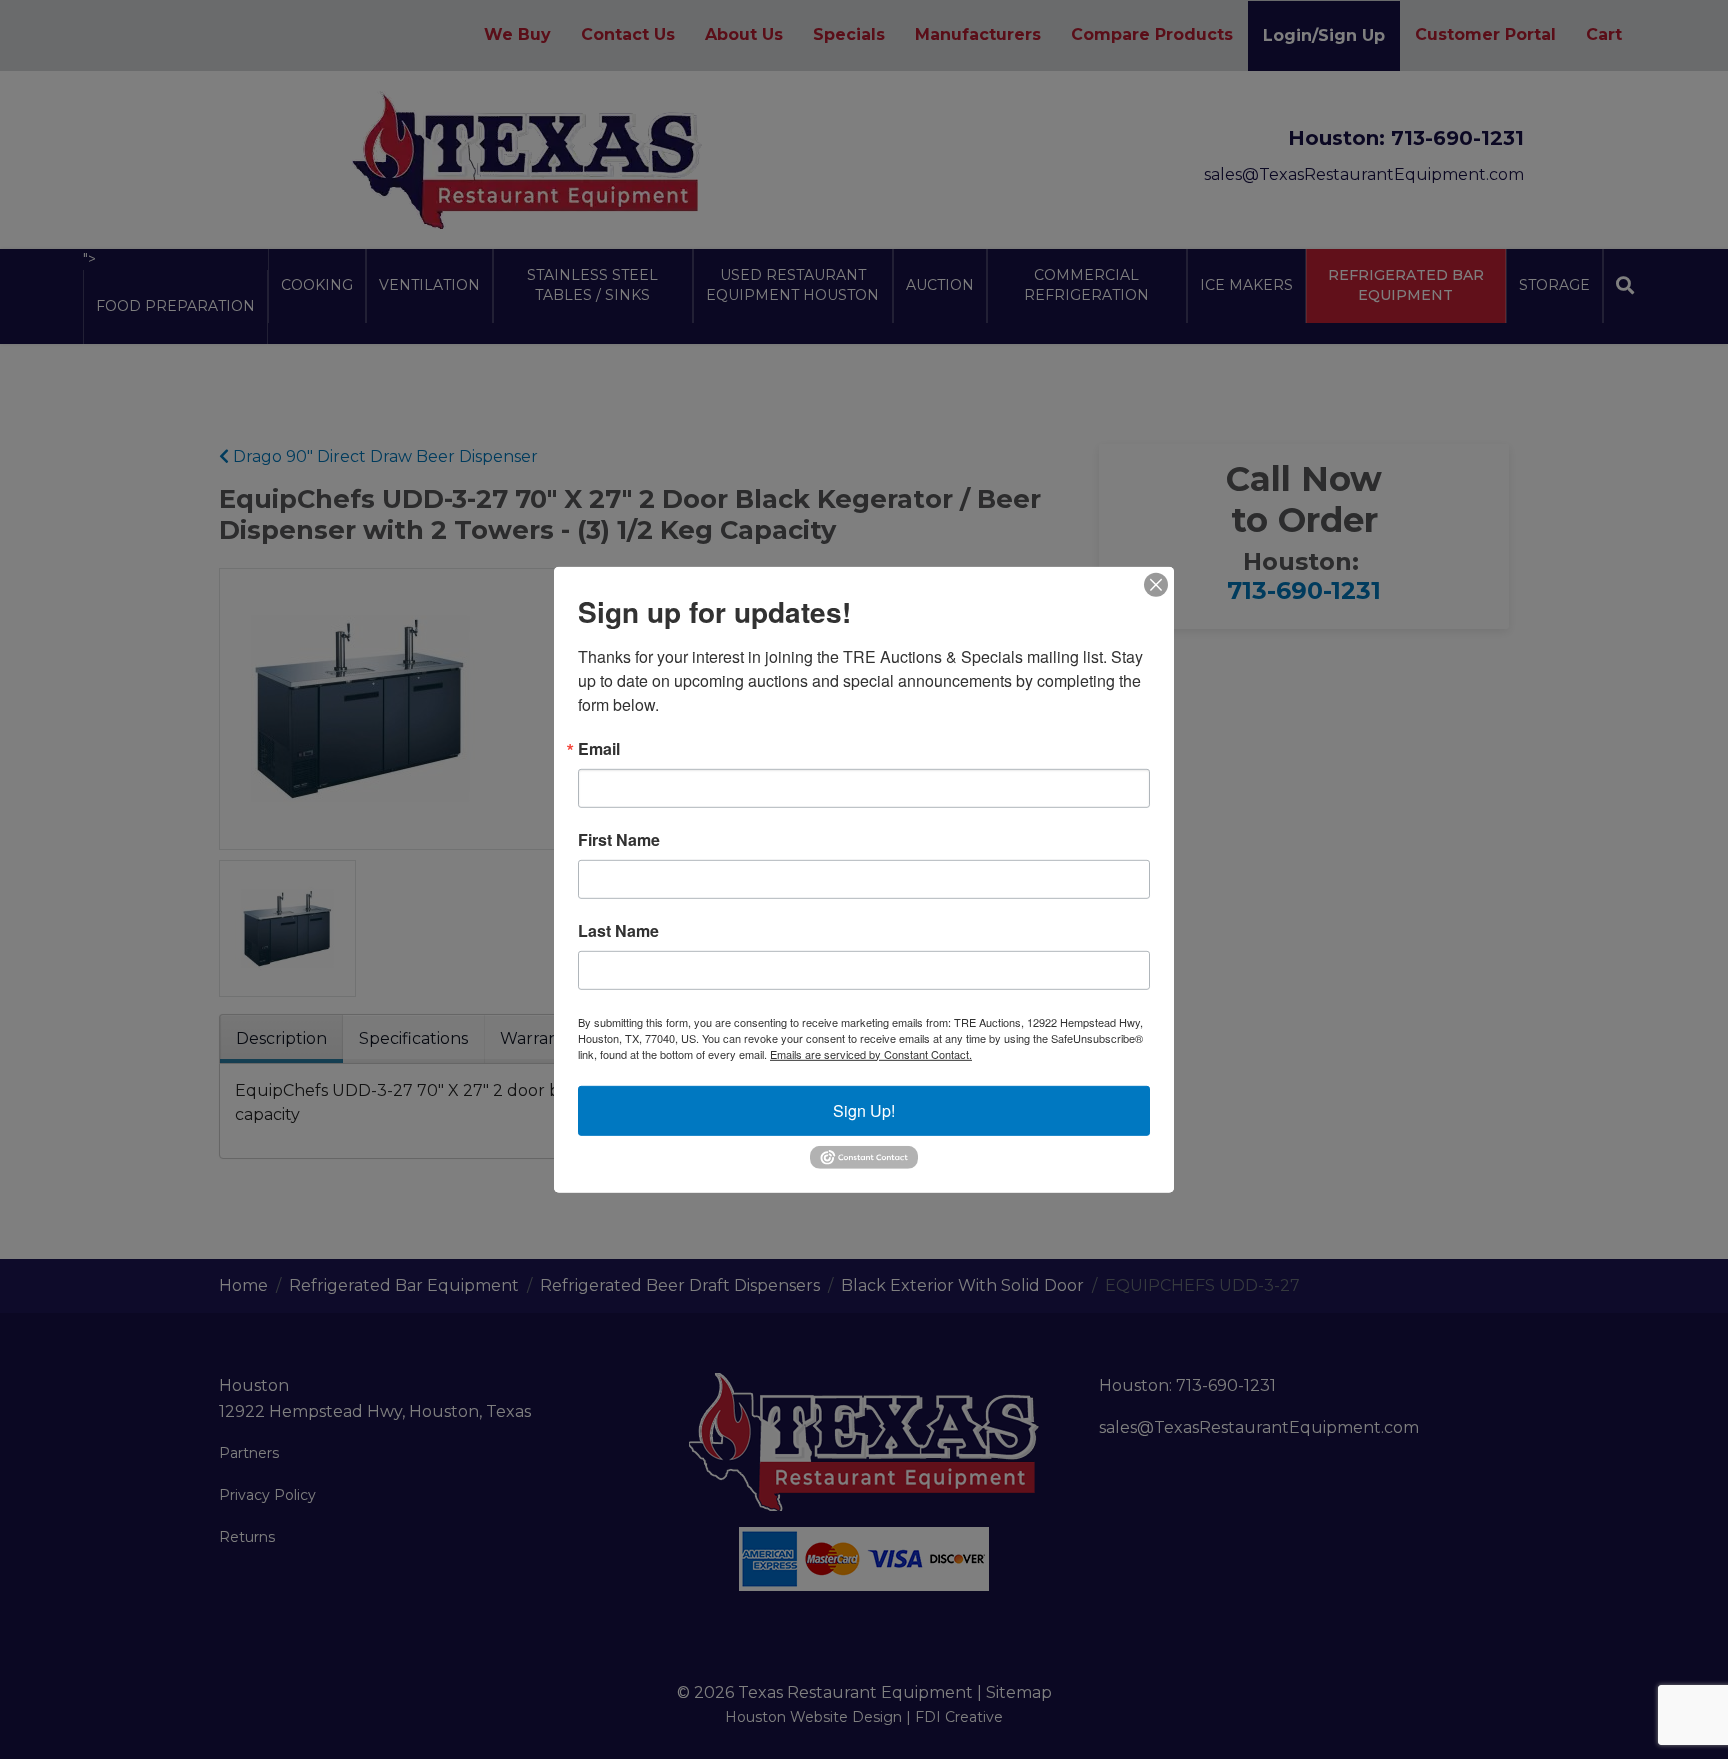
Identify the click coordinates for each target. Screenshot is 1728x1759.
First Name (619, 839)
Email (599, 748)
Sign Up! (864, 1109)
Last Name (618, 930)
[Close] (1156, 584)
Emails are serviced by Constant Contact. (871, 1053)
